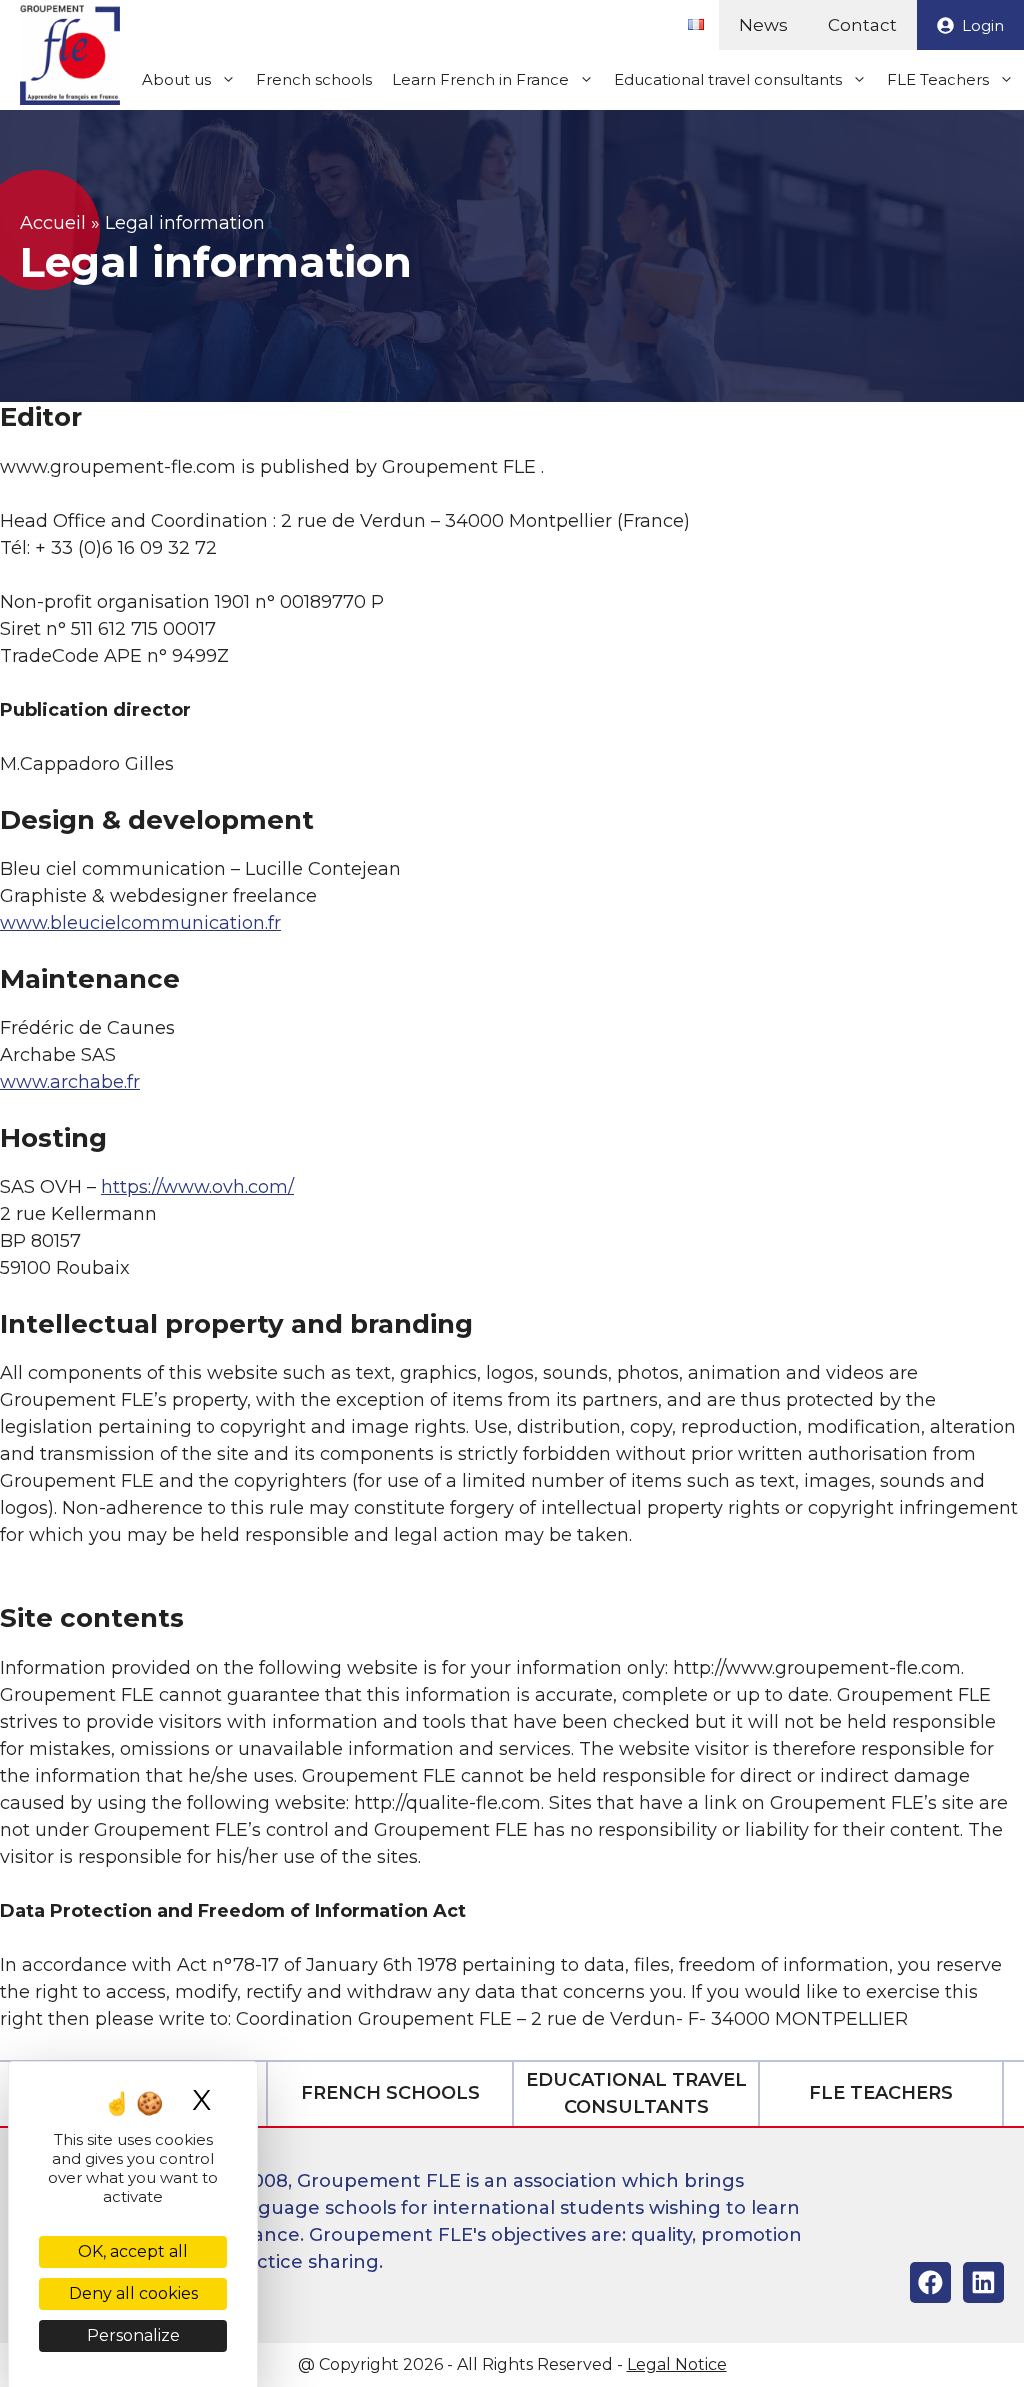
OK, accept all (133, 2251)
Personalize (133, 2335)
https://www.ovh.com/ (197, 1187)
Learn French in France (480, 79)
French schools (314, 79)
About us (176, 79)
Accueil (53, 223)
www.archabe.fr (70, 1082)
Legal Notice (677, 2364)
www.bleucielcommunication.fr (140, 923)
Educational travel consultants (728, 79)
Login (983, 25)
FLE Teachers (938, 79)
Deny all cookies (133, 2293)
